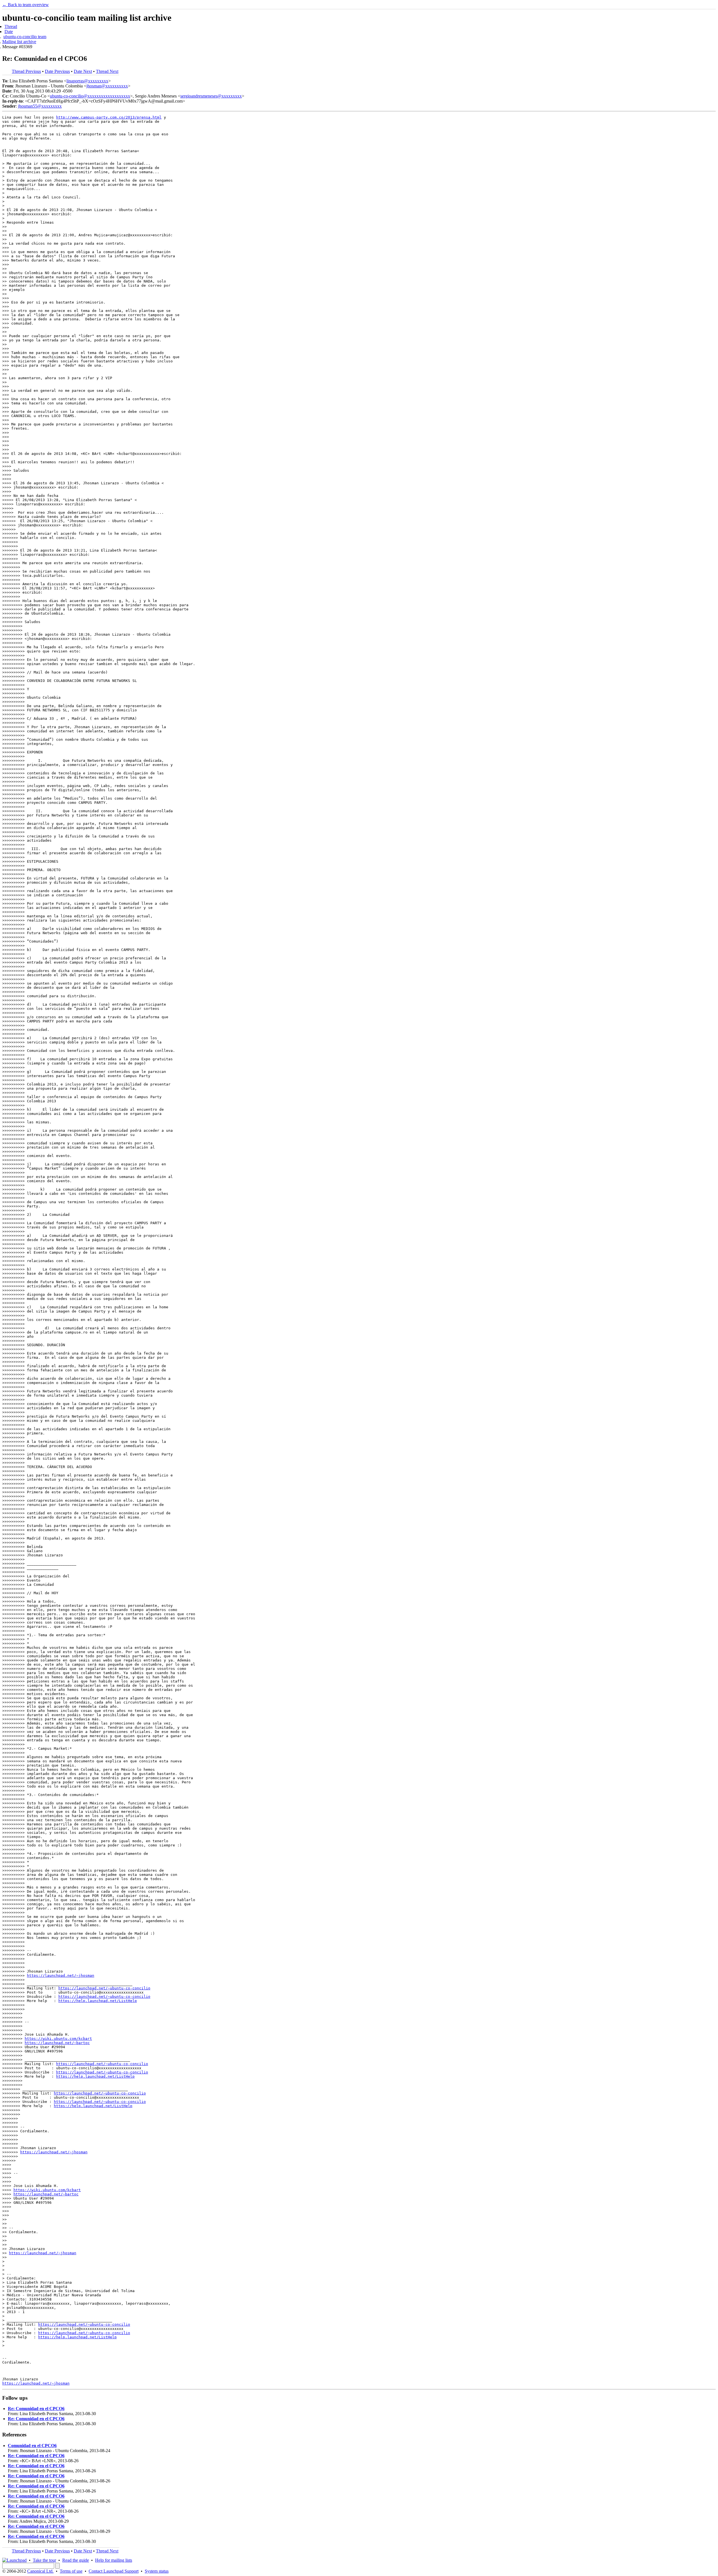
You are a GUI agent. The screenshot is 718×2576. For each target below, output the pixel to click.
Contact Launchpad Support (114, 2571)
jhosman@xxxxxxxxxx (107, 86)
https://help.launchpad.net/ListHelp (98, 2001)
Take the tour (44, 2560)
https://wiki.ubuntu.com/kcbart (58, 2039)
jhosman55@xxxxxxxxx (40, 106)
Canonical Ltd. (40, 2571)
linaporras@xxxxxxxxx (87, 81)
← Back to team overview (26, 5)
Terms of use (71, 2571)
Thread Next (107, 71)
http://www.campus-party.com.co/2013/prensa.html (109, 117)
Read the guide (76, 2560)
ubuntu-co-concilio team (25, 37)
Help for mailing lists (114, 2560)
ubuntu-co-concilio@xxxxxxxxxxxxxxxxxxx (90, 96)
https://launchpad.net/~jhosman (61, 1976)
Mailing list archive (19, 42)
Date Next (83, 71)
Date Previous (57, 71)
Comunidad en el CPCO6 (32, 2446)
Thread (11, 26)
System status (157, 2571)
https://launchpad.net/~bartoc (57, 2043)
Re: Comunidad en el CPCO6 (36, 2409)
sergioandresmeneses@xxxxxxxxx (211, 96)
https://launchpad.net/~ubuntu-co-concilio (104, 1988)
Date (9, 32)
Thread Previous (26, 71)
